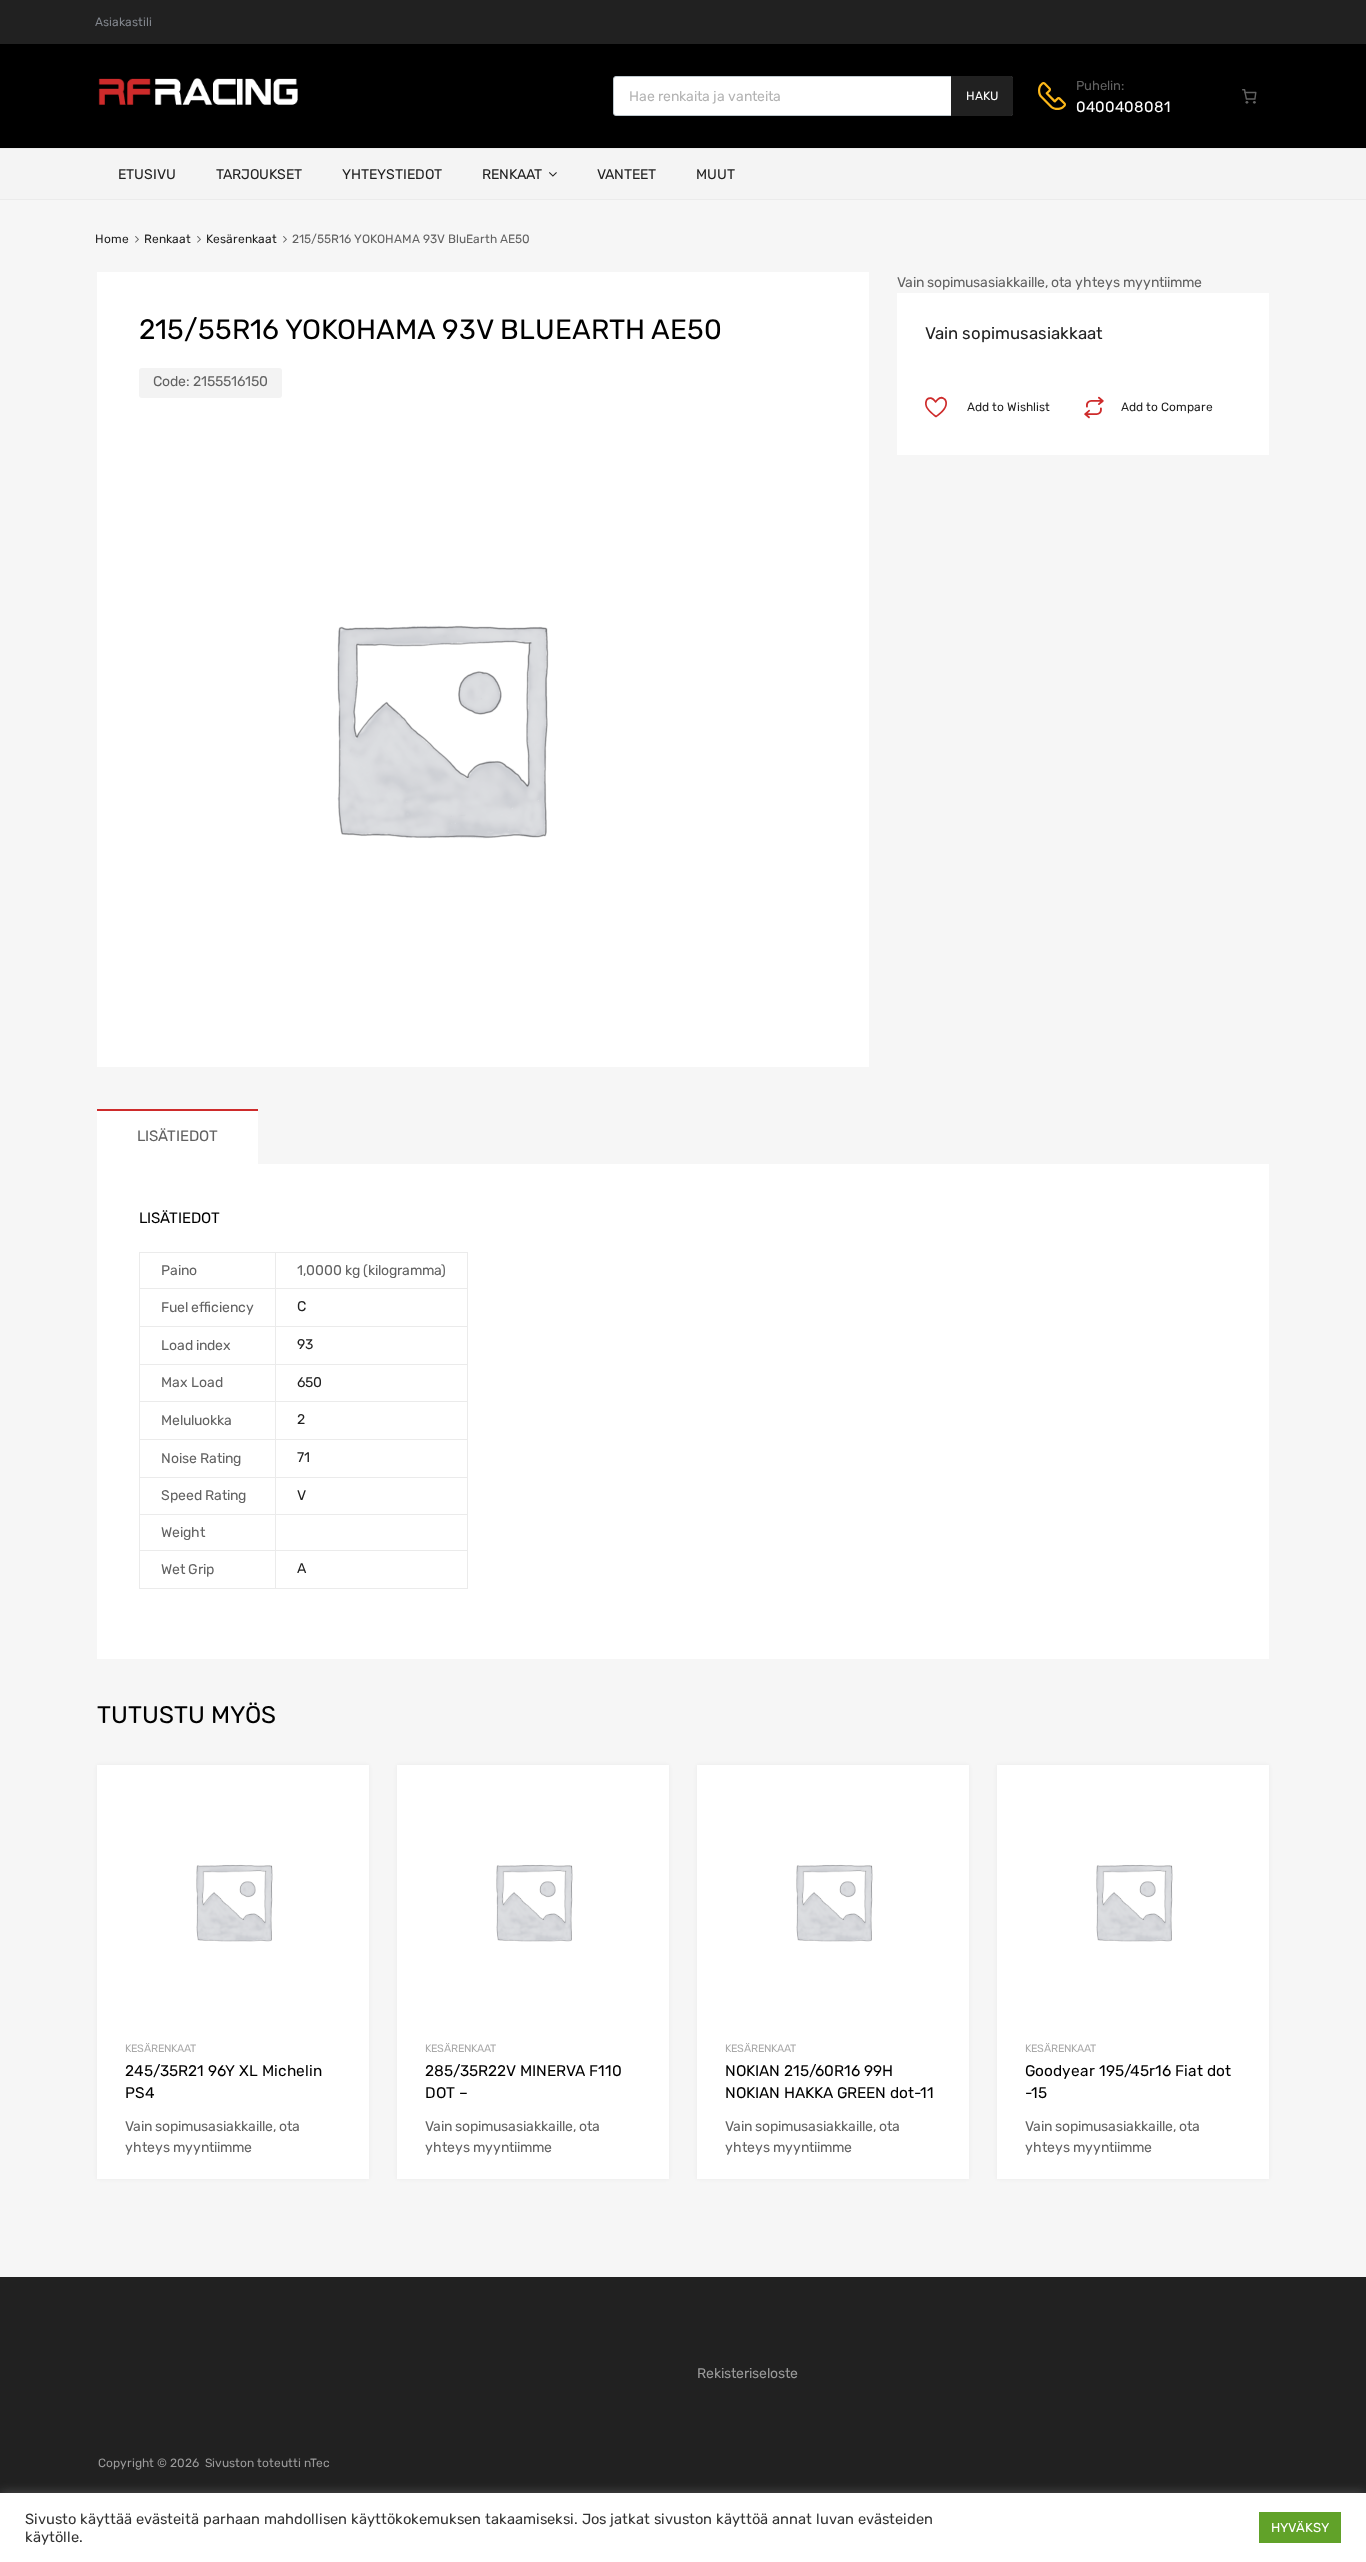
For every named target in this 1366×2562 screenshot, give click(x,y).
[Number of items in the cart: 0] (1250, 96)
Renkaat (512, 174)
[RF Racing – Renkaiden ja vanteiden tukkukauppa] (198, 103)
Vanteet (626, 174)
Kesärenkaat (241, 239)
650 (309, 1382)
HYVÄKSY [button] (1300, 2527)
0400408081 (1123, 107)
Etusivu (147, 174)
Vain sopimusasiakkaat (1014, 333)
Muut (715, 174)
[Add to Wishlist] (336, 1802)
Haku (982, 96)
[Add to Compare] (336, 1835)
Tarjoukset (259, 174)
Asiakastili (123, 22)
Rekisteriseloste (747, 2373)
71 (303, 1457)
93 (305, 1344)
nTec (317, 2463)
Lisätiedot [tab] (177, 1136)
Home (112, 239)
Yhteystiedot (392, 174)
